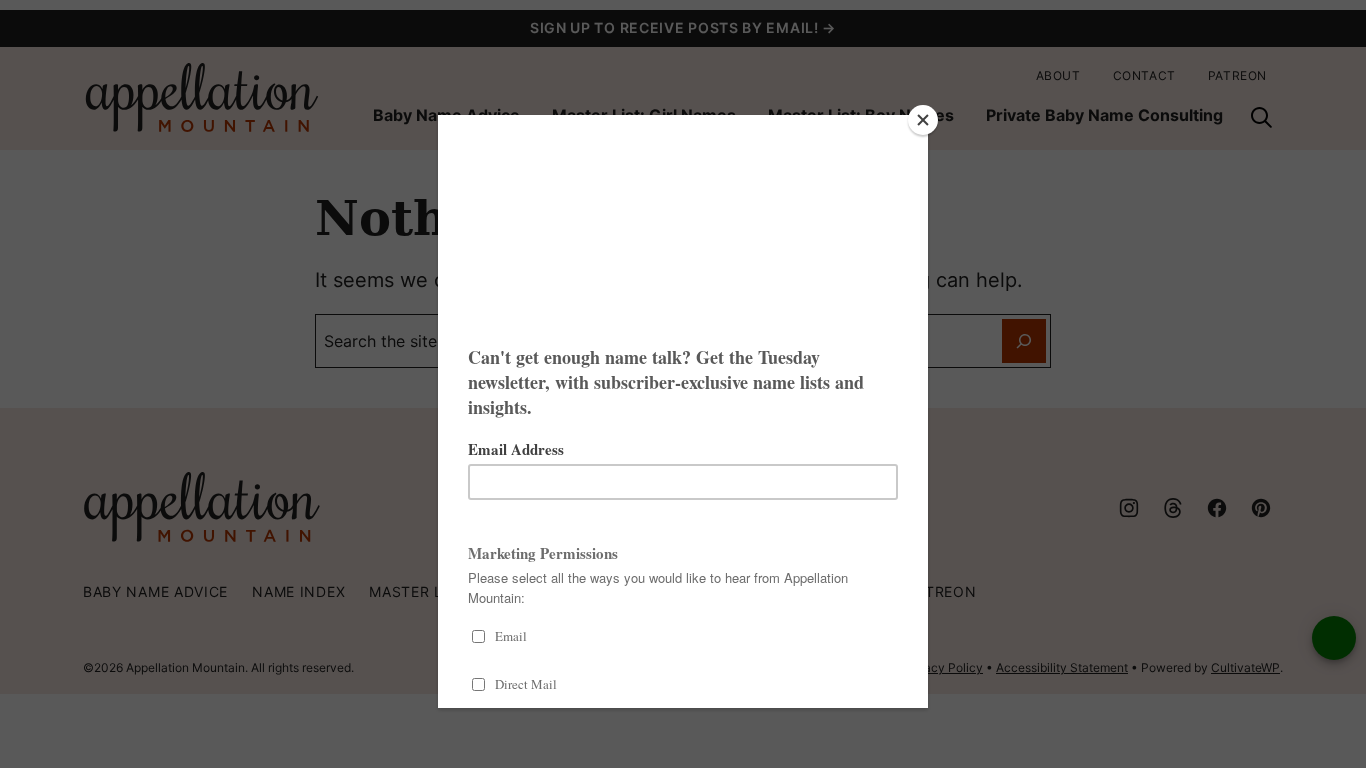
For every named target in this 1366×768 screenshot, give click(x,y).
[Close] (923, 120)
